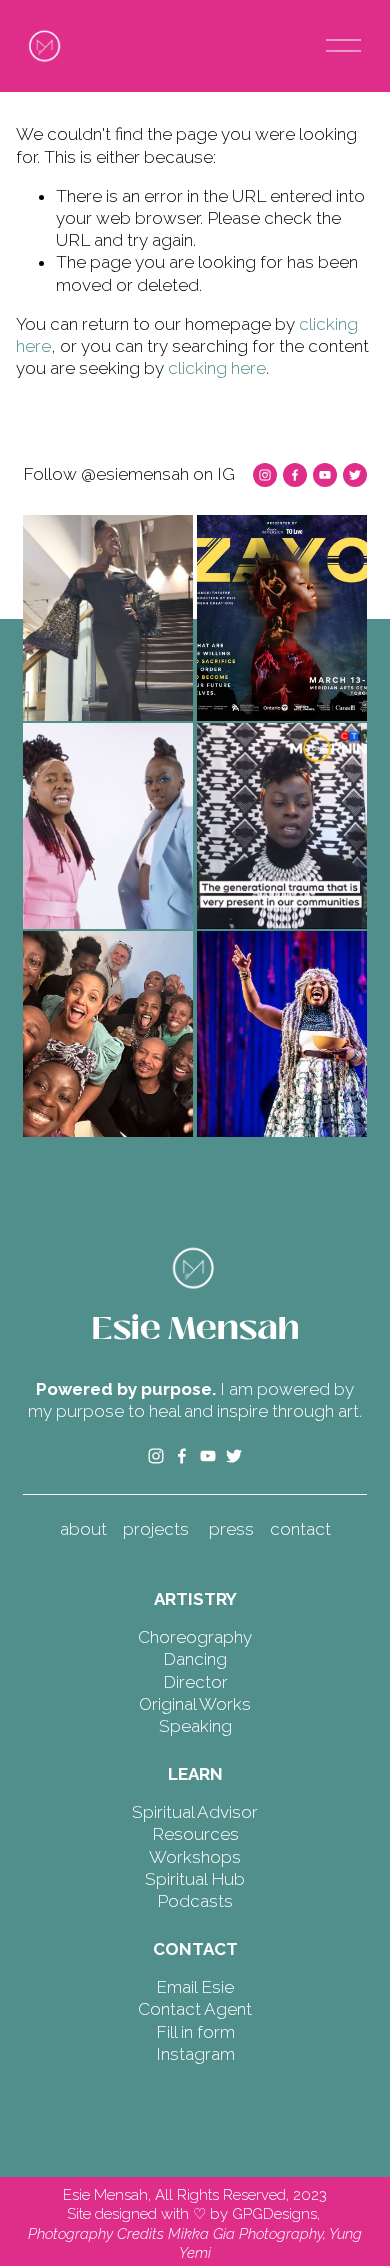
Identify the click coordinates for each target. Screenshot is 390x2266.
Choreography (195, 1637)
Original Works (195, 1704)
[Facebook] (295, 475)
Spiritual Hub (195, 1879)
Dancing (195, 1659)
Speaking (195, 1726)
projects (156, 1529)
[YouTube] (325, 475)
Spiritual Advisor (195, 1812)
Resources (195, 1834)
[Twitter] (355, 475)
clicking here (217, 368)
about (83, 1529)
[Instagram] (265, 475)
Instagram (195, 2054)
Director (195, 1682)
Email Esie (195, 1987)
